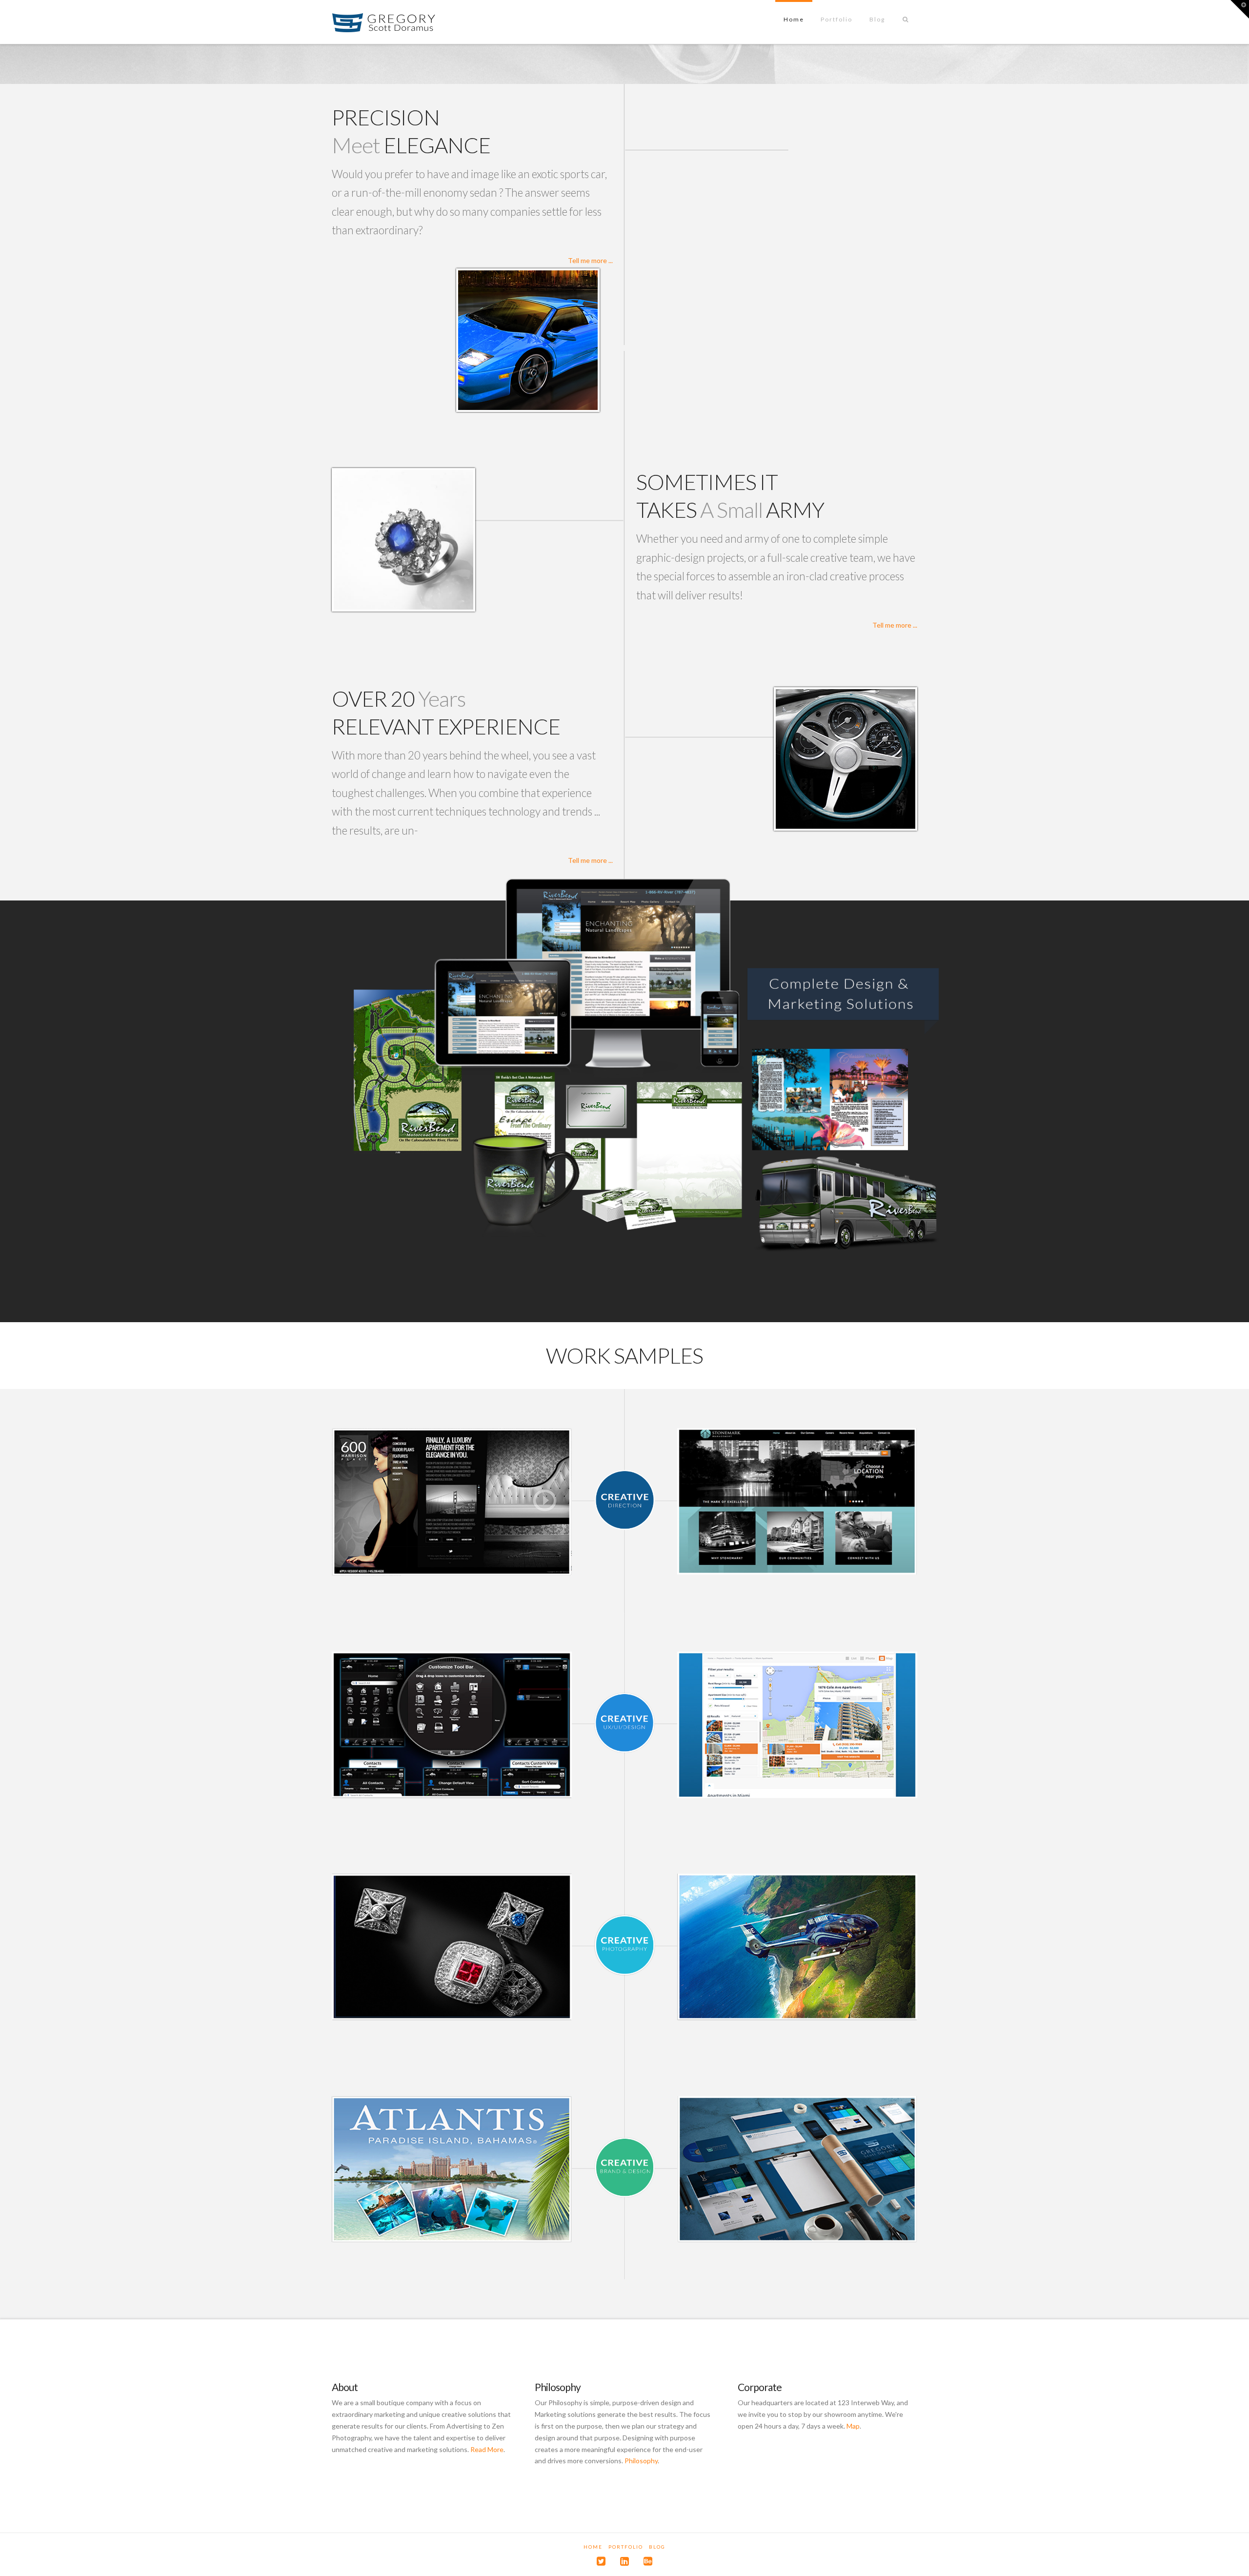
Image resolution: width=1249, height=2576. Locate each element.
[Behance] (648, 2561)
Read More (487, 2449)
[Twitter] (601, 2561)
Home (593, 2547)
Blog (657, 2547)
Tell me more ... (590, 260)
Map (853, 2426)
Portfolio (626, 2547)
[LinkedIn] (624, 2561)
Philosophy (641, 2461)
